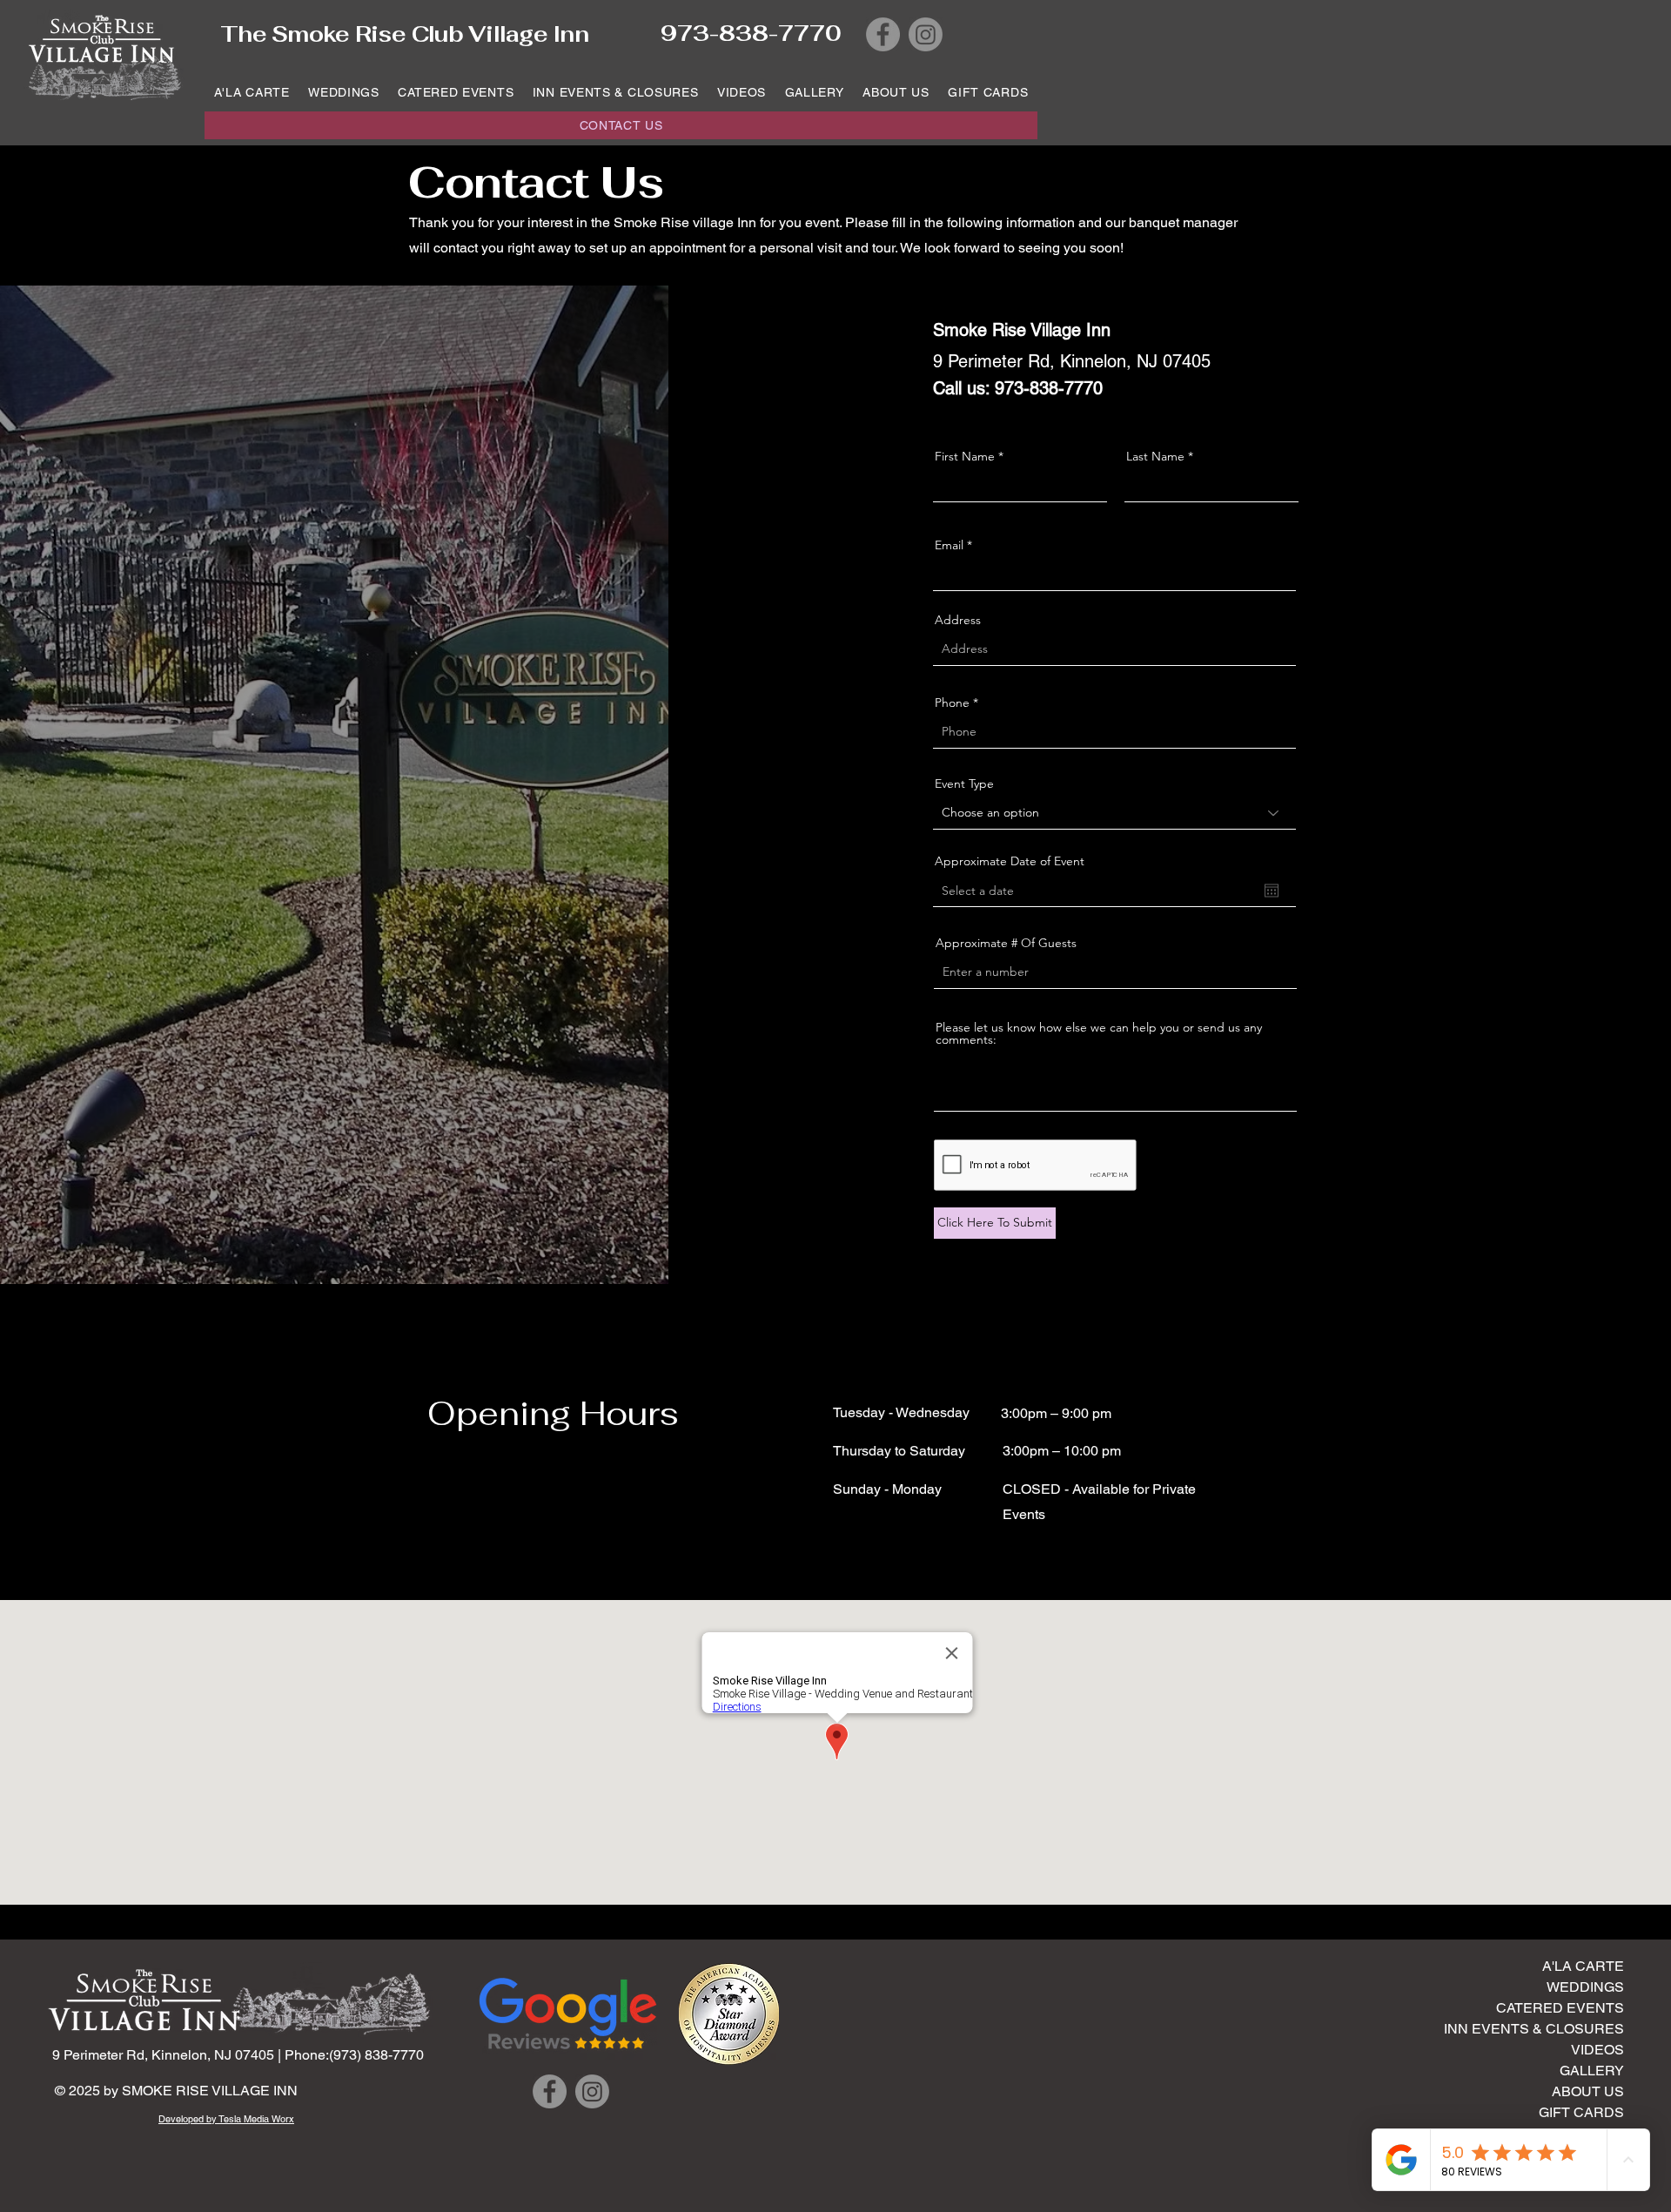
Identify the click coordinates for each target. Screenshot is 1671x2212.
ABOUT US (1588, 2091)
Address (958, 620)
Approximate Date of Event (1010, 861)
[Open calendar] (1272, 891)
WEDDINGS (1585, 1987)
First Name (965, 456)
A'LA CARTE (1583, 1966)
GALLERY (1592, 2071)
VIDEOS (1597, 2050)
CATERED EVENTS (1560, 2008)
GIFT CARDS (1581, 2112)
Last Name (1155, 456)
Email (949, 545)
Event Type (964, 783)
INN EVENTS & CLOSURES (1555, 2029)
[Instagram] (926, 34)
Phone (952, 703)
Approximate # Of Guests (1006, 943)
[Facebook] (883, 34)
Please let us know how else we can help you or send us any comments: (1099, 1033)
